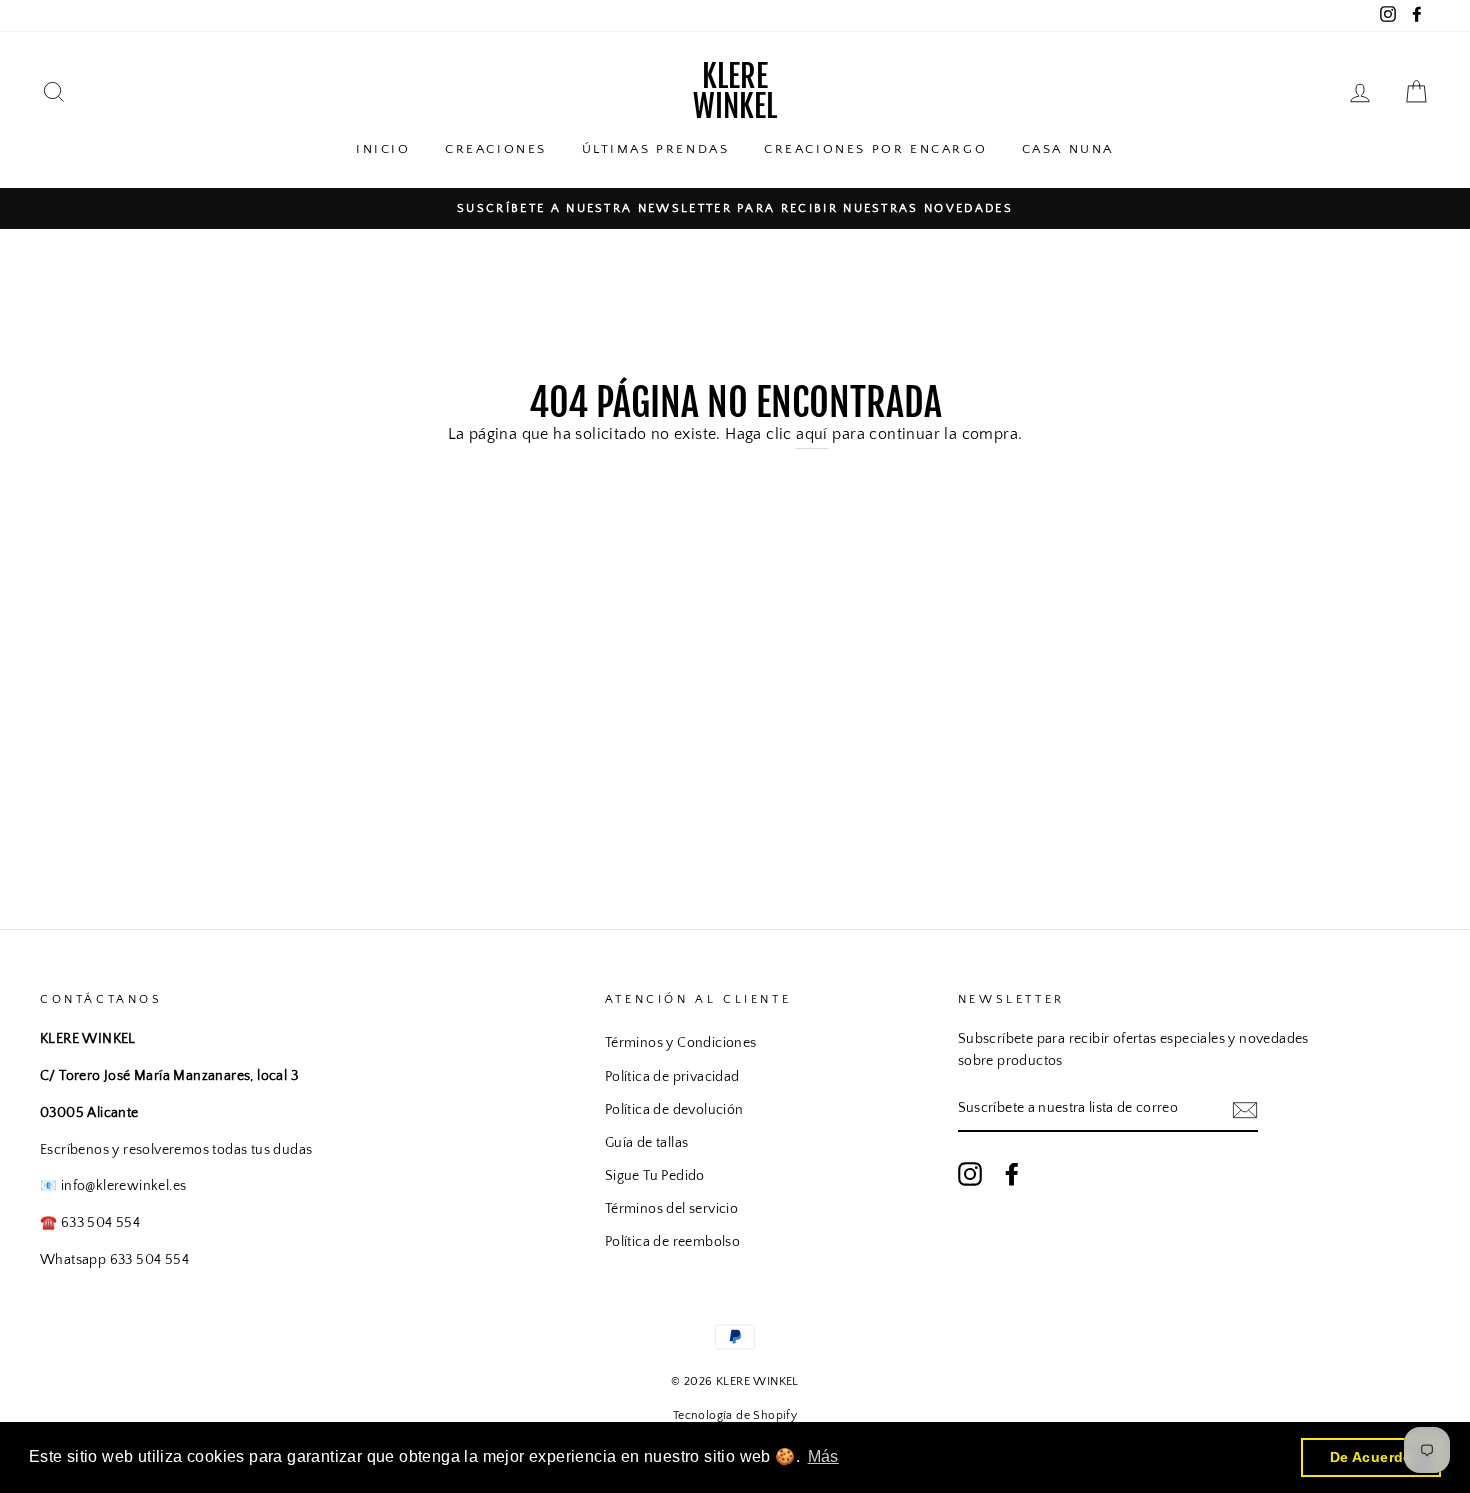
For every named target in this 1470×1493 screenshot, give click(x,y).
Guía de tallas (647, 1143)
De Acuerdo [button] (1371, 1457)
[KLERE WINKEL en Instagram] (970, 1174)
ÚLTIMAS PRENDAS (656, 149)
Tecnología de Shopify (735, 1415)
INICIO (383, 149)
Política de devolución (674, 1110)
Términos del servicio (671, 1209)
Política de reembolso (672, 1242)
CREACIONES (496, 149)
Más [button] (823, 1456)
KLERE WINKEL (735, 91)
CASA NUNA (1068, 149)
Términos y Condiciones (681, 1043)
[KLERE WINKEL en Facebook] (1012, 1174)
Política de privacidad (672, 1077)
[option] (735, 209)
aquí (812, 434)
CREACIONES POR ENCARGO (875, 149)
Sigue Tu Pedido (655, 1176)
